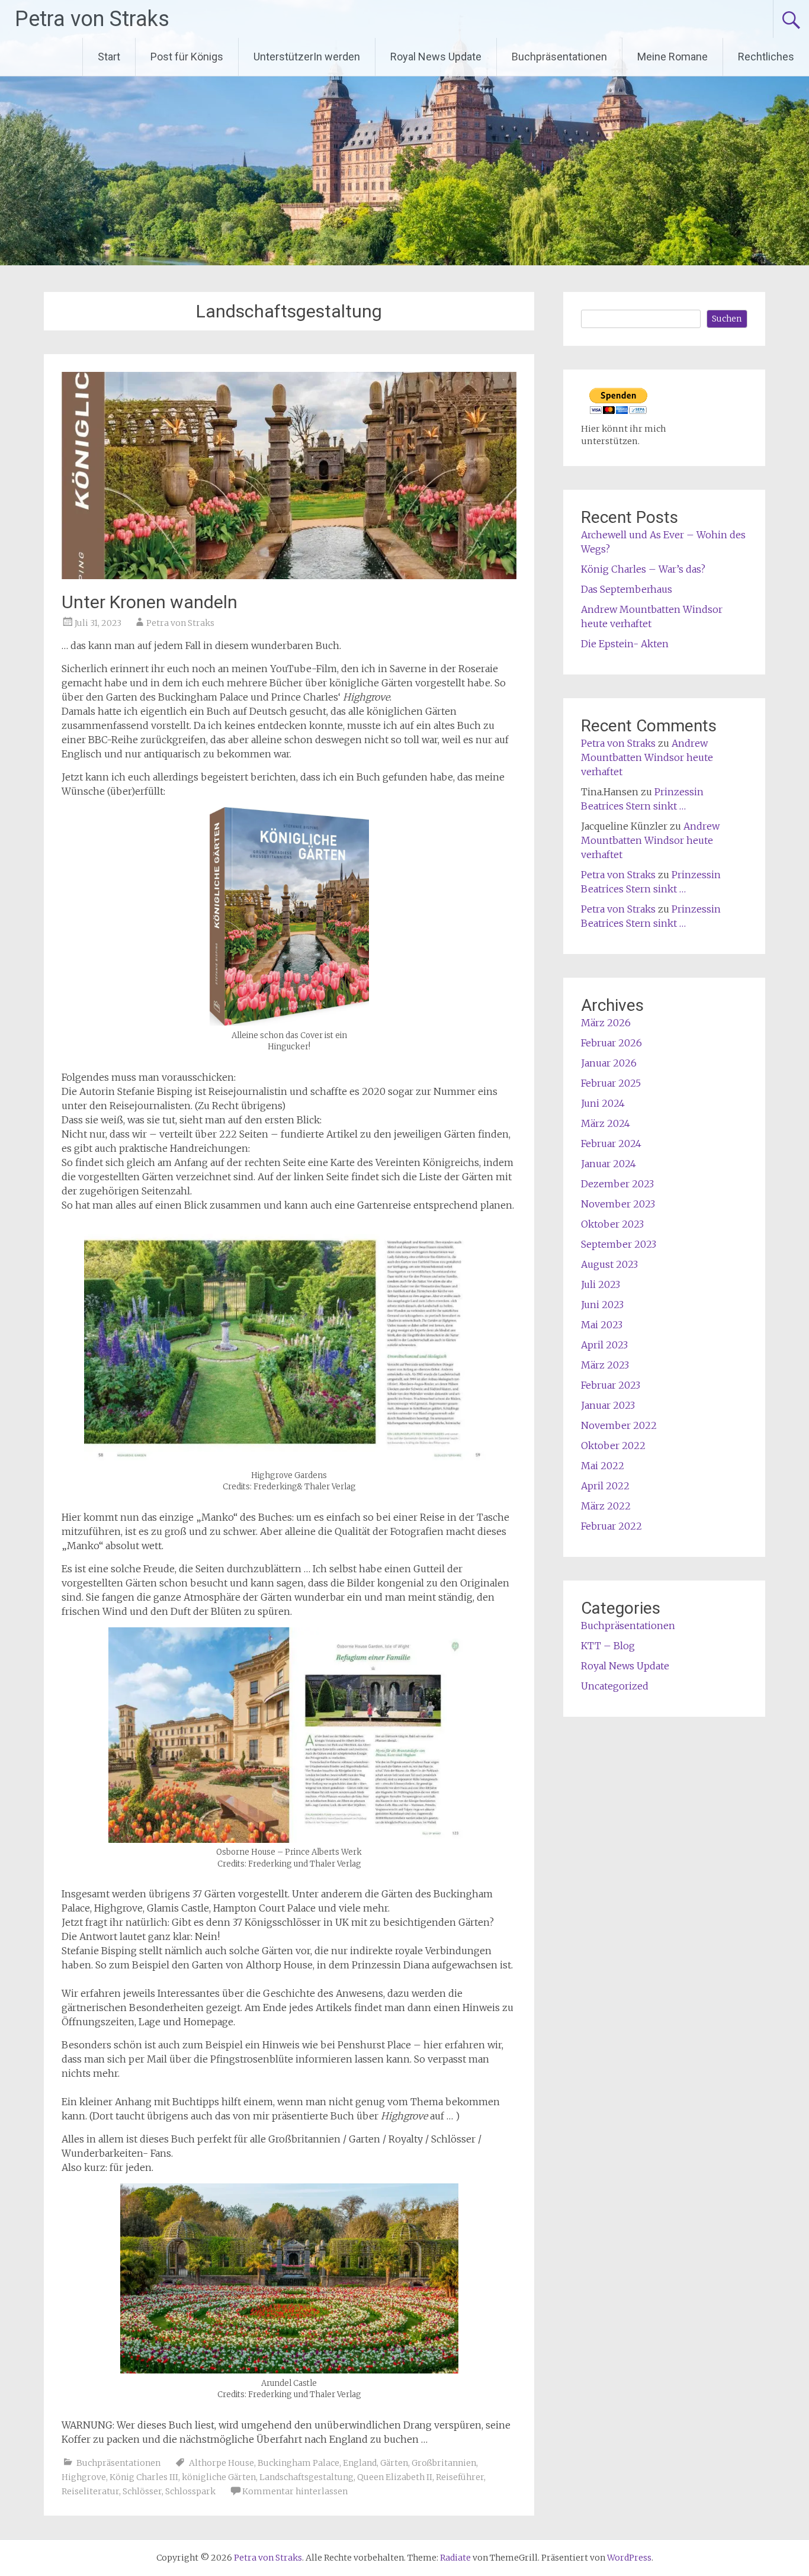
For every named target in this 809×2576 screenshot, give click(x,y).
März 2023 (605, 1365)
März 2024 (606, 1123)
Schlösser (142, 2491)
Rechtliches (766, 57)
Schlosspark (190, 2491)
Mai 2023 (602, 1325)
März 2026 (606, 1023)
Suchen (727, 319)
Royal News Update (436, 57)
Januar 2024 (609, 1164)
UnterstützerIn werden (307, 57)
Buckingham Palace (298, 2463)
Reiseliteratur (90, 2491)
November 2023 (618, 1204)
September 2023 (619, 1244)
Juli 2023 (601, 1284)
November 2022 (619, 1425)
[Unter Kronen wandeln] (289, 576)
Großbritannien (444, 2463)
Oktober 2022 (613, 1446)
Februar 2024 (611, 1144)
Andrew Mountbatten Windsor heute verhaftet (647, 757)
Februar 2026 (611, 1043)
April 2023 (604, 1345)
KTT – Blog (608, 1646)
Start (109, 57)
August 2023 (609, 1264)
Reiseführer (460, 2477)
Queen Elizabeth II (395, 2477)
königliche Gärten (219, 2477)
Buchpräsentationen (559, 57)
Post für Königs (187, 57)
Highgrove (84, 2477)
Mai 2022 (603, 1466)
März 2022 (606, 1506)
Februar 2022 (611, 1526)
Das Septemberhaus (627, 589)
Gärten (394, 2463)
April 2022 (605, 1486)
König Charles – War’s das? (643, 569)
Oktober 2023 (612, 1224)
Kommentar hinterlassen (295, 2491)
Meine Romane (672, 57)
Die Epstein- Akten (625, 644)
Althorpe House (221, 2463)
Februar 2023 (611, 1385)
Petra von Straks (92, 19)
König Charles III (144, 2477)
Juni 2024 (603, 1103)
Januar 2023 (608, 1405)
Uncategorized (615, 1686)
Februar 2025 (611, 1083)
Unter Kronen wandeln (150, 602)
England (360, 2463)
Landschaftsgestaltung (306, 2477)
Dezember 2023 (617, 1184)
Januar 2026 (609, 1063)
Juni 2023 (602, 1305)
